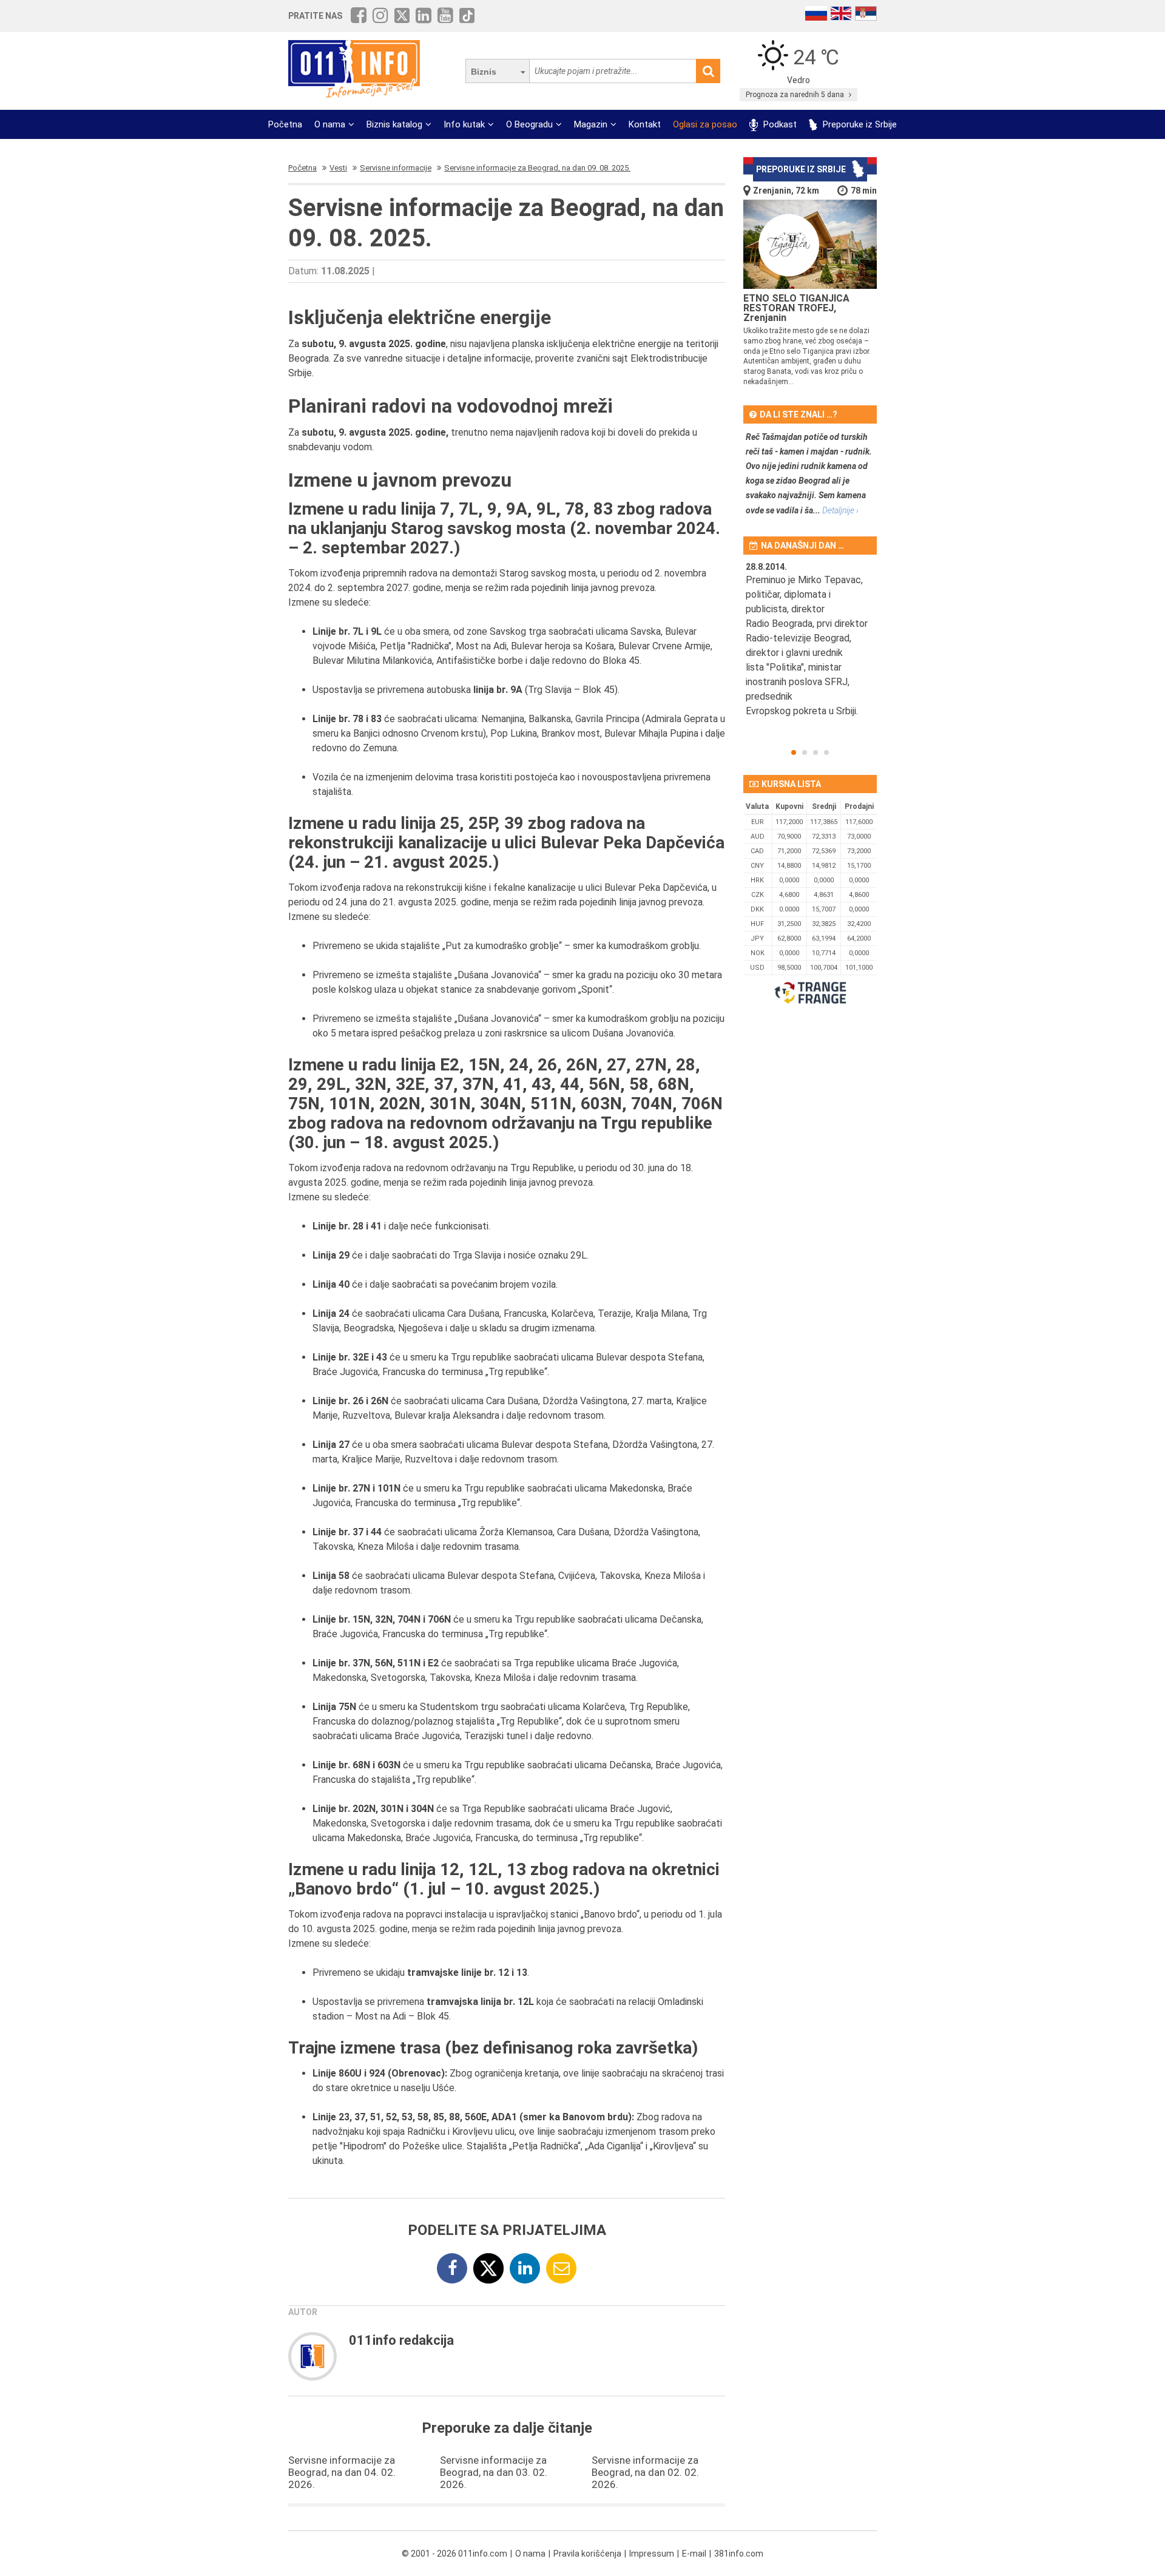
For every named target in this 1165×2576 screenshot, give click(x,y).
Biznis (484, 72)
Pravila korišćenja (587, 2554)
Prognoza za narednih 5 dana (796, 95)
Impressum (652, 2554)
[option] (810, 647)
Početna (285, 124)
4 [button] (826, 752)
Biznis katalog (394, 124)
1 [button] (794, 752)
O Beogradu (529, 124)
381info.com (739, 2554)
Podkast (779, 124)
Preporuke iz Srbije (859, 124)
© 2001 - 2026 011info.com (454, 2554)
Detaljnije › (840, 510)
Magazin (591, 124)
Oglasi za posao (705, 124)
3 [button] (815, 752)
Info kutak (464, 124)
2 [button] (805, 752)
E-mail (694, 2554)
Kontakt (645, 124)
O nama (330, 124)
